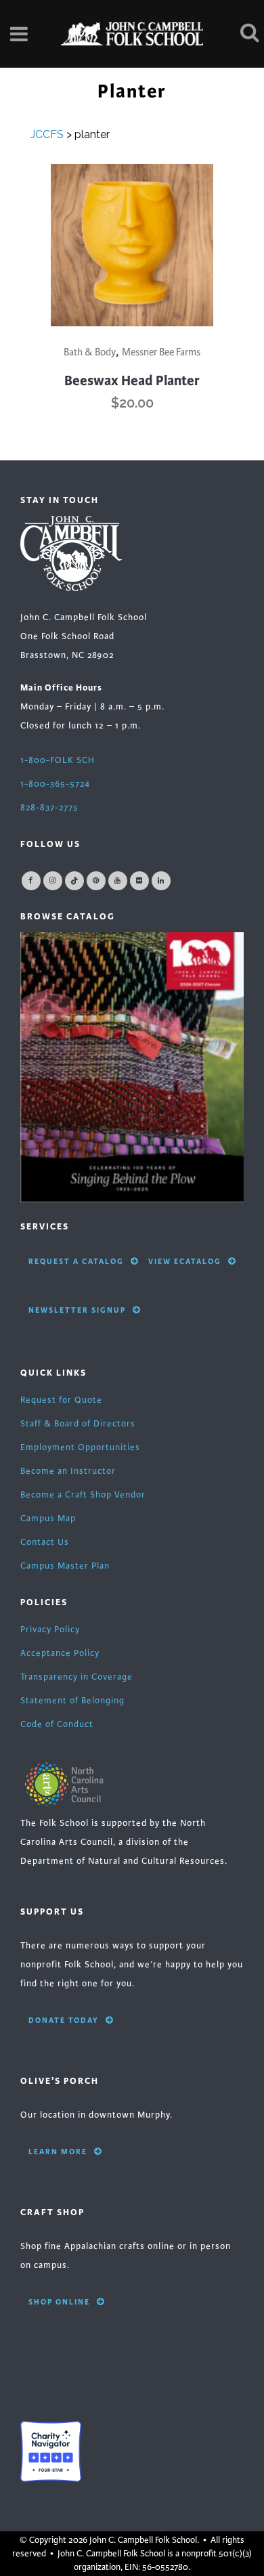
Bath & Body (90, 352)
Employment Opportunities (80, 1447)
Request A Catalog (76, 1261)
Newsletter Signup (77, 1310)
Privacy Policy (50, 1630)
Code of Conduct (57, 1724)
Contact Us (45, 1542)
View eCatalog (185, 1261)
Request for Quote (61, 1400)
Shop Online (59, 2302)
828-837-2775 (49, 808)
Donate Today (64, 2020)
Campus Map (48, 1519)
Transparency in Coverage (76, 1677)
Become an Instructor (68, 1471)
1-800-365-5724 (55, 784)
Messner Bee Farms (161, 352)
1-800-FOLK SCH (58, 760)
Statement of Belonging (72, 1701)
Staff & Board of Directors (78, 1424)
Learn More (58, 2152)
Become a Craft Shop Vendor (83, 1495)
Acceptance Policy (60, 1653)
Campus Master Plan (65, 1566)
